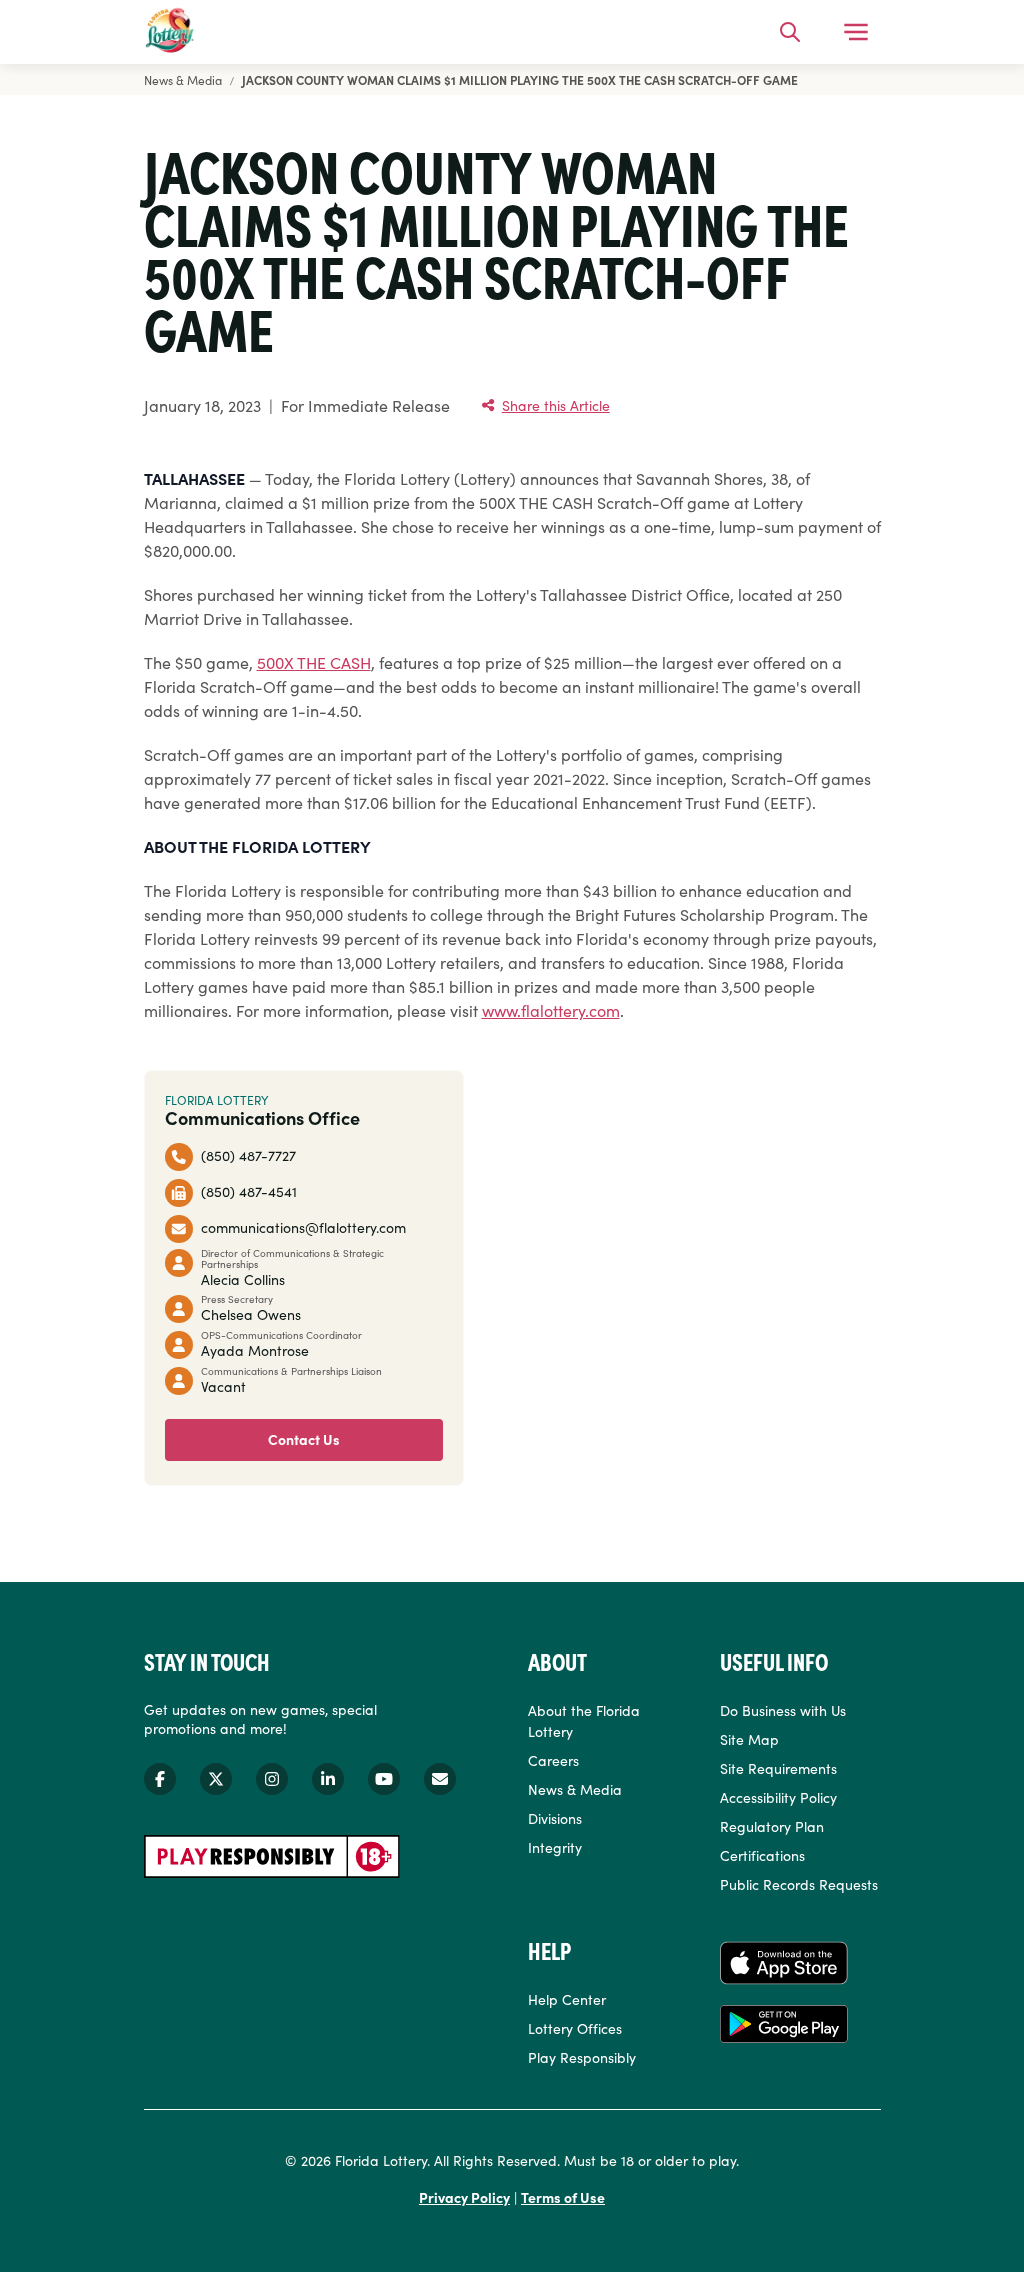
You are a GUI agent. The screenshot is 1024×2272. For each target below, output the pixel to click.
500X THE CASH (314, 662)
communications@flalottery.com (303, 1227)
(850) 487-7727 (248, 1155)
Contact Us (304, 1439)
